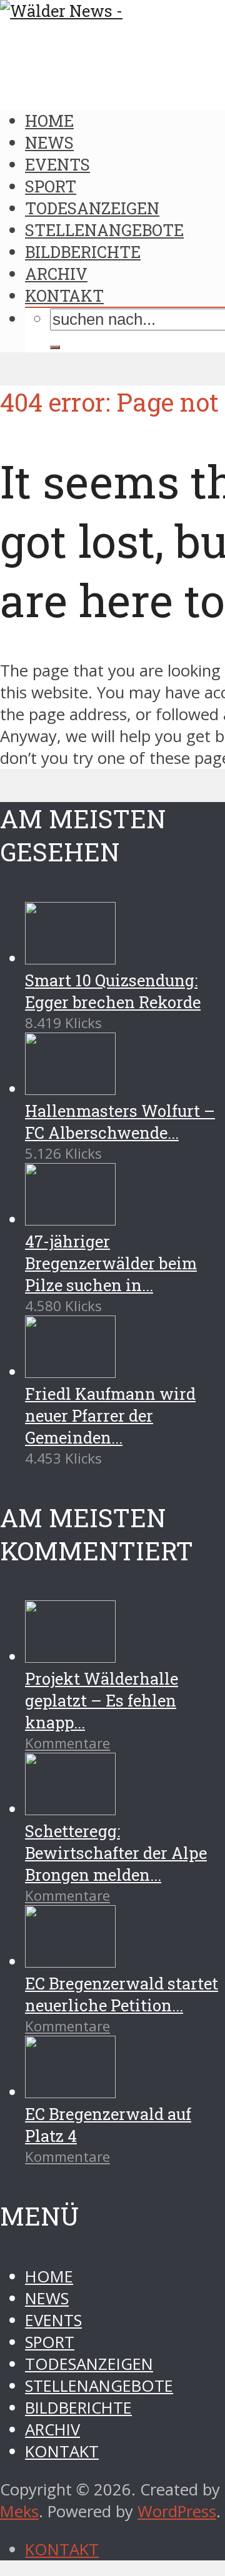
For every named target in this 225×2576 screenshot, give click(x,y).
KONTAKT (64, 295)
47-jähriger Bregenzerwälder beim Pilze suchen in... (111, 1263)
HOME (49, 121)
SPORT (51, 186)
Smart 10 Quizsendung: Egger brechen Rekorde (113, 991)
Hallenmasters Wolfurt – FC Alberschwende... (120, 1122)
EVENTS (57, 164)
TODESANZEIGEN (92, 208)
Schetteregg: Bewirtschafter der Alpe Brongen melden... (116, 1853)
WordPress (177, 2511)
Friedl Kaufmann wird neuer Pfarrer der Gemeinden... (110, 1415)
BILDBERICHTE (83, 252)
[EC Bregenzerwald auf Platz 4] (70, 2092)
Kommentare (67, 1743)
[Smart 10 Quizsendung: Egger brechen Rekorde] (70, 959)
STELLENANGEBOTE (104, 230)
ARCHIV (56, 274)
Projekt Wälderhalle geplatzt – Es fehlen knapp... (102, 1700)
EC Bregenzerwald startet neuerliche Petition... (122, 1994)
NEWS (49, 142)
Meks (19, 2511)
